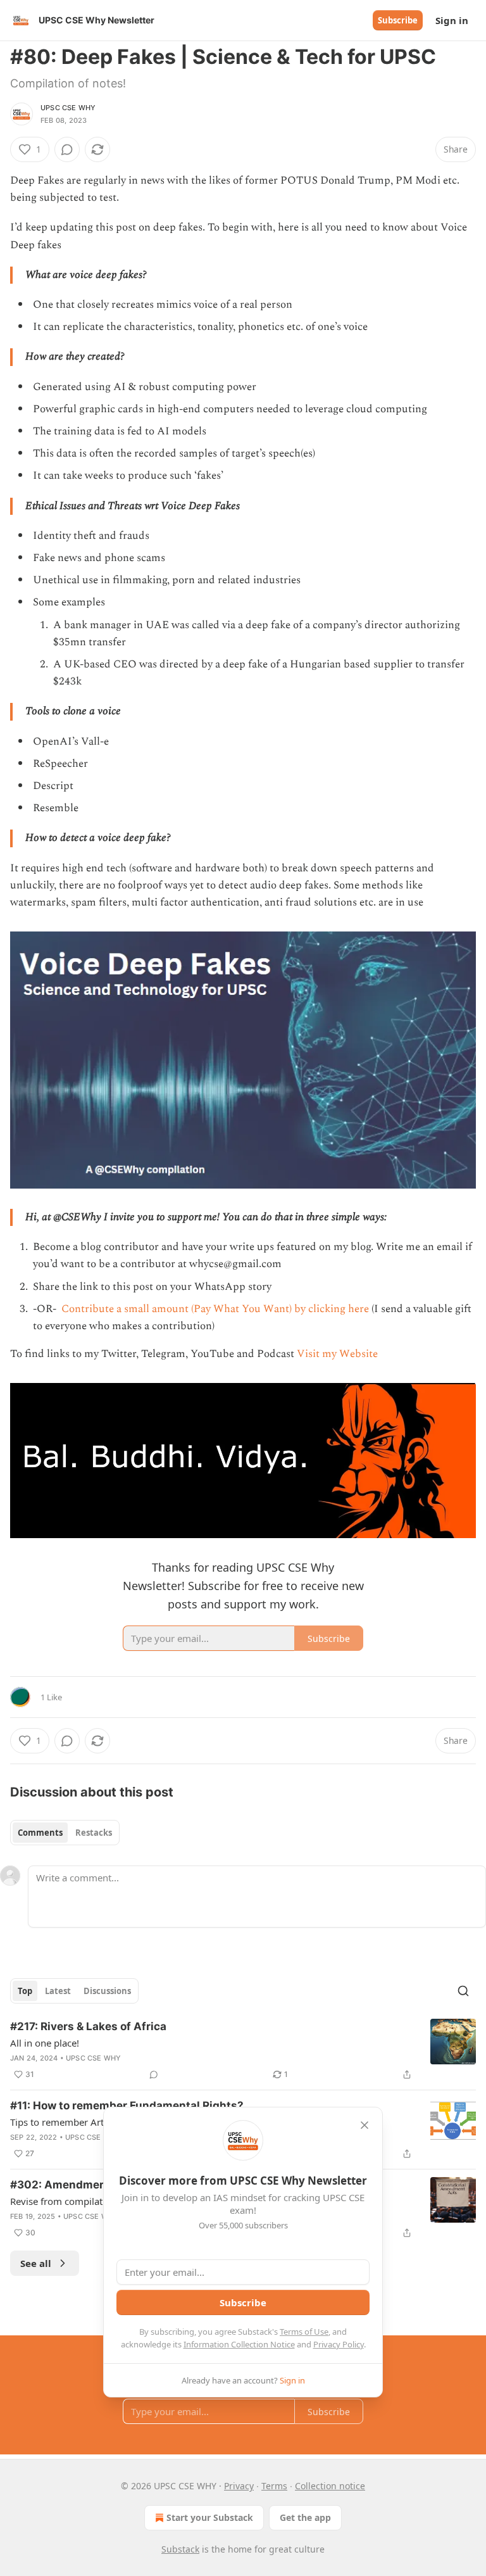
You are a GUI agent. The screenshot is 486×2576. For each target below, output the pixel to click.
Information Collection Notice (239, 2344)
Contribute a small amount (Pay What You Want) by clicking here (214, 1309)
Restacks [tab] (94, 1833)
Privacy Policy (339, 2344)
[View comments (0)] (67, 149)
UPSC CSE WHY (68, 108)
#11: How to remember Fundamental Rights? (127, 2106)
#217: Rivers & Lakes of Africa (88, 2026)
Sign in (452, 20)
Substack (180, 2549)
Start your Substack (210, 2517)
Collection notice (330, 2486)
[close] (364, 2125)
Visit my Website (337, 1354)
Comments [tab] (40, 1833)
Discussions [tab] (107, 1991)
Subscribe (398, 20)
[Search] (463, 1991)
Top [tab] (25, 1991)
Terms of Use (304, 2332)
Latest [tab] (58, 1991)
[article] (243, 2050)
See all (36, 2263)
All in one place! (45, 2043)
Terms (274, 2486)
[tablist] (65, 1833)
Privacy (239, 2486)
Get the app (305, 2517)
